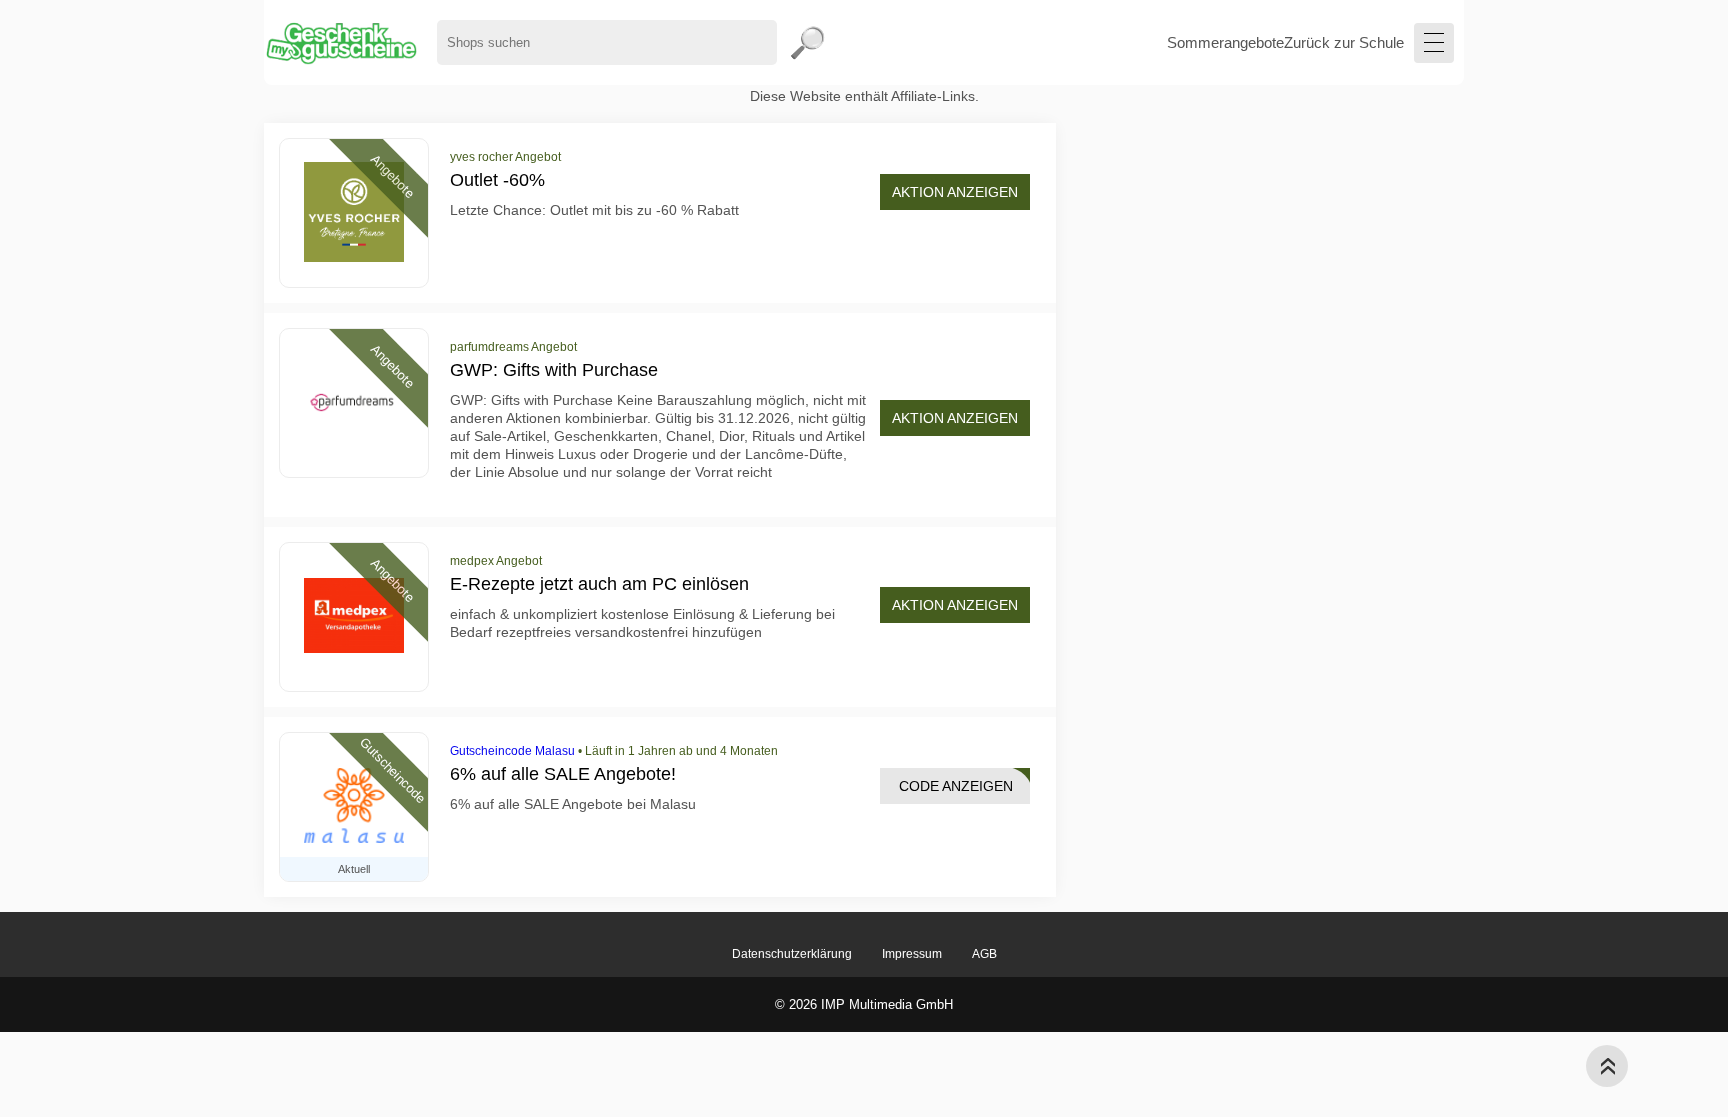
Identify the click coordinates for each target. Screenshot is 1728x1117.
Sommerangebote (1225, 42)
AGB (984, 954)
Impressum (912, 954)
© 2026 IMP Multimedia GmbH (864, 1004)
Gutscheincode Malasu (512, 751)
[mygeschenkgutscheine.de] (340, 42)
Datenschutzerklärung (792, 954)
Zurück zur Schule (1344, 42)
